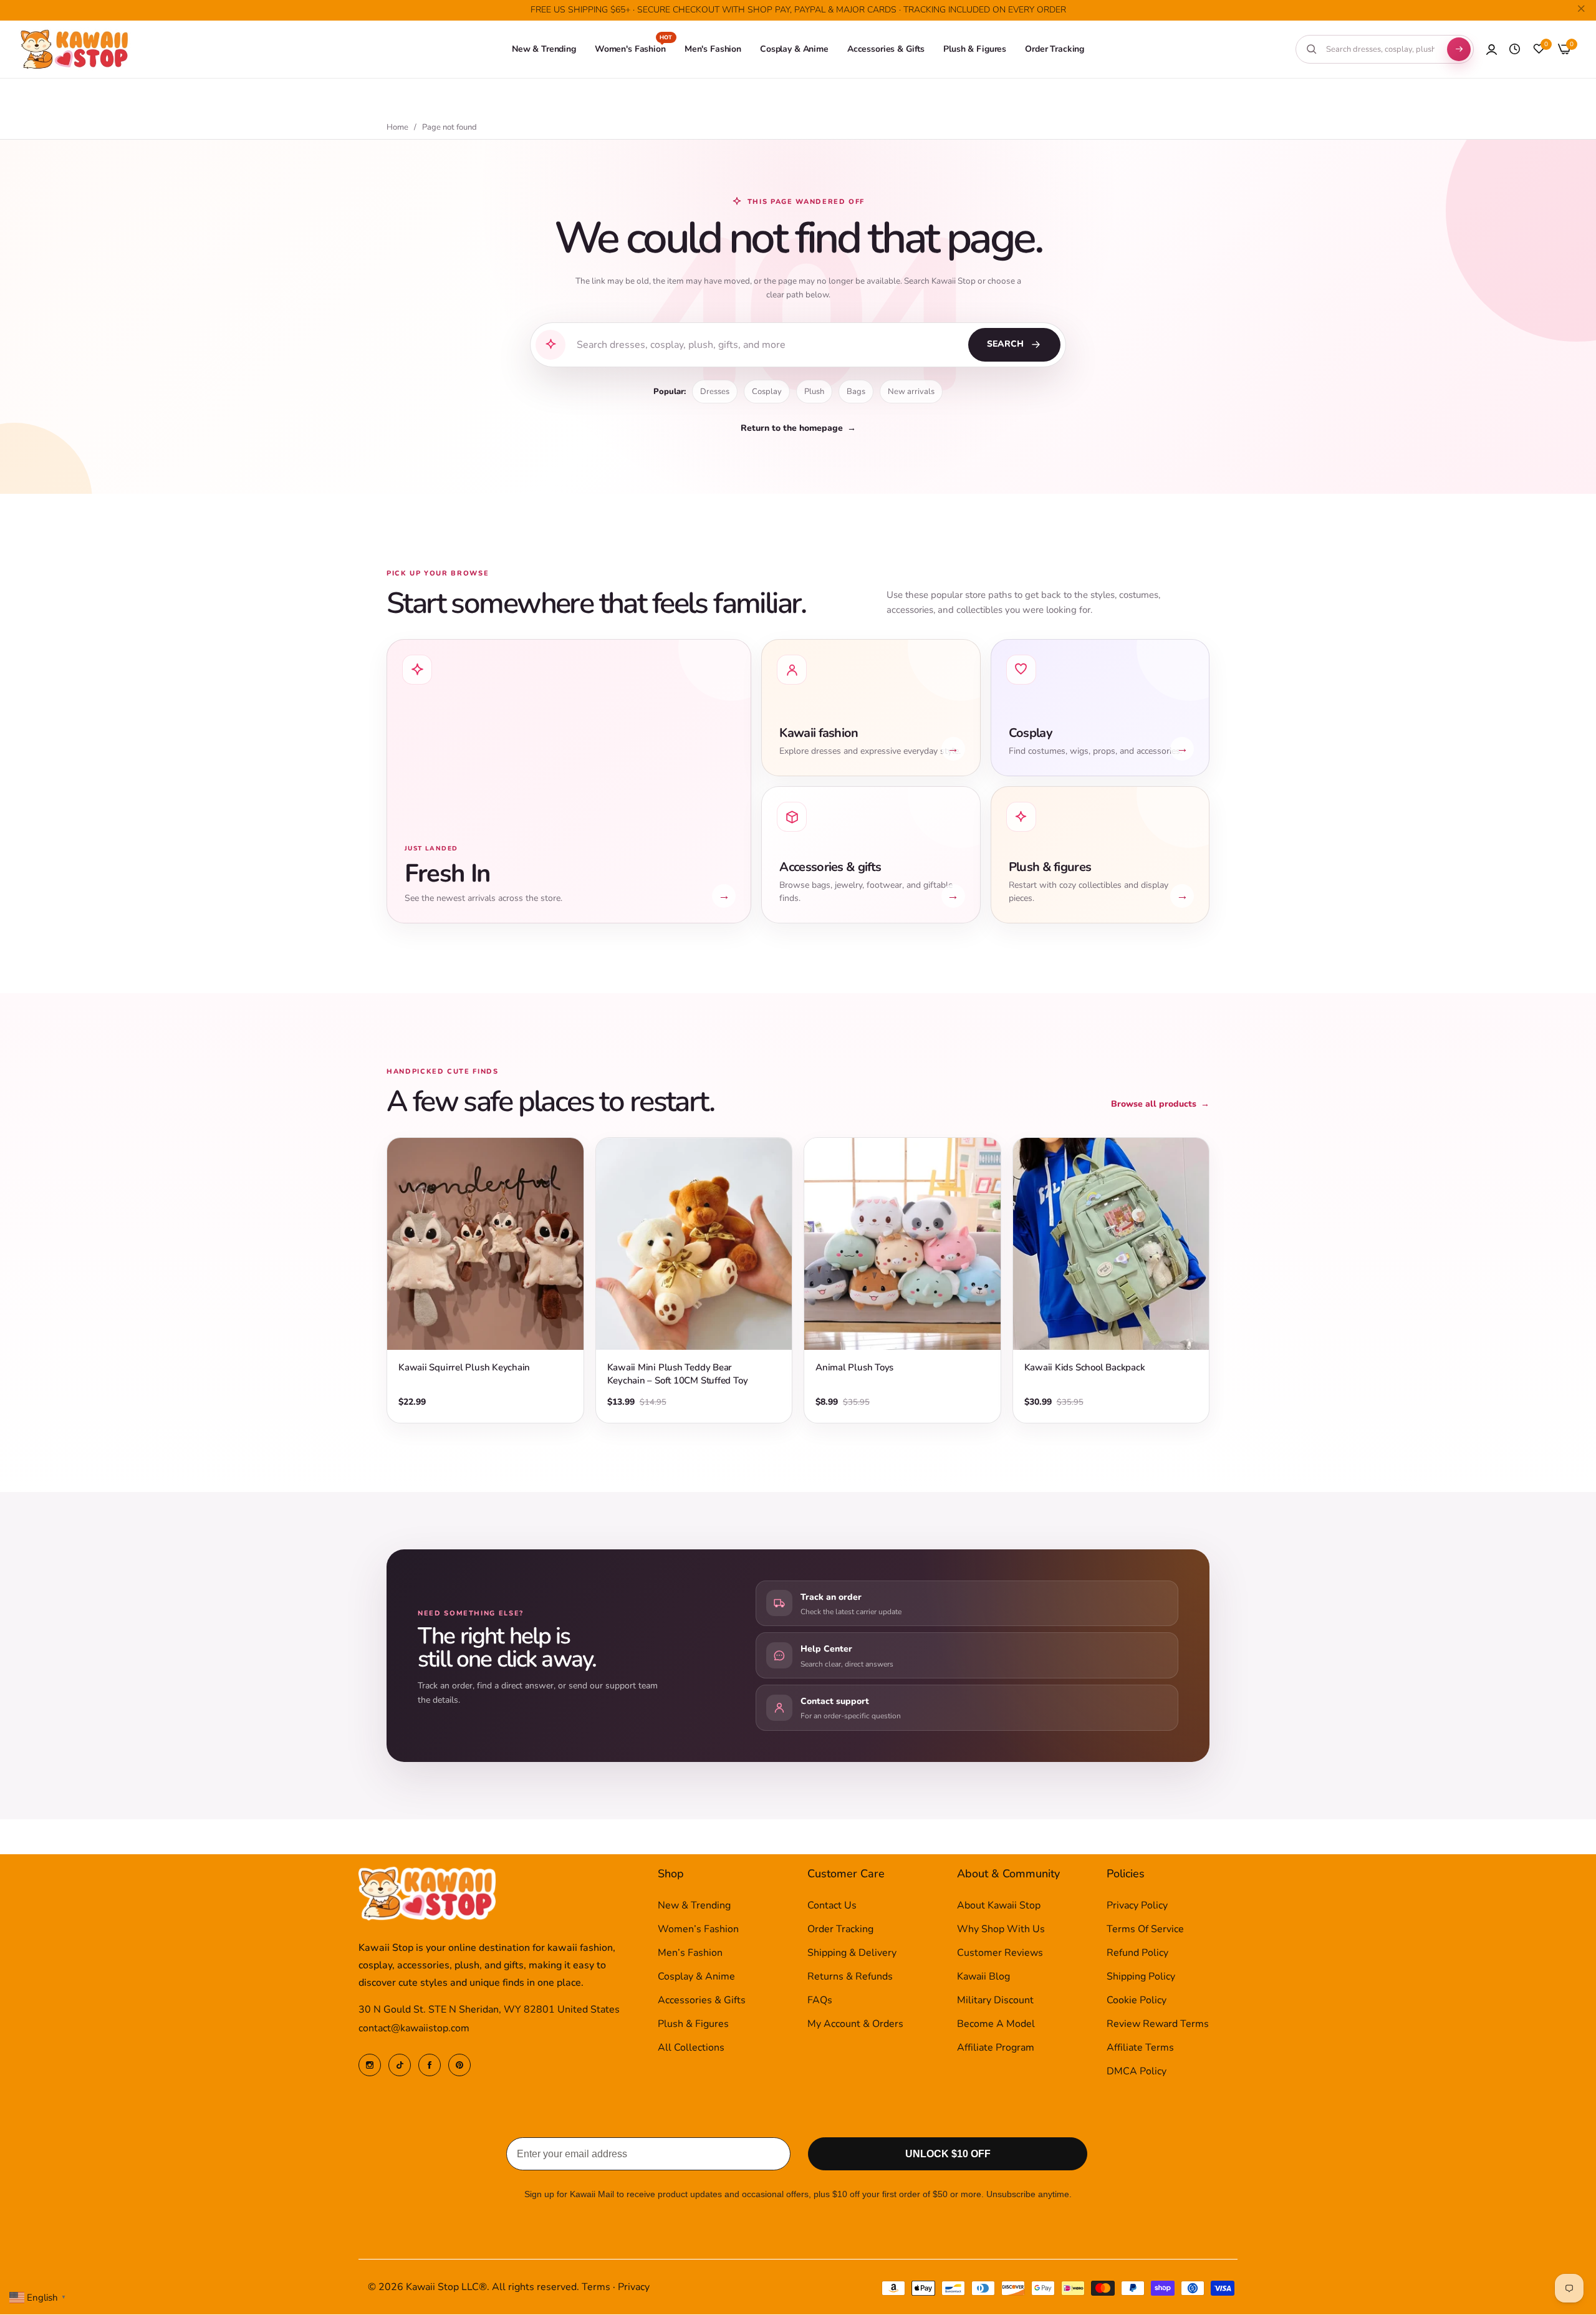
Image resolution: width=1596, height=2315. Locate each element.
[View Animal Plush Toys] (902, 1244)
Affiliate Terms (1140, 2048)
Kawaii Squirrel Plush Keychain (464, 1367)
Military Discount (995, 2001)
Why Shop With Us (1001, 1930)
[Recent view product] (1515, 49)
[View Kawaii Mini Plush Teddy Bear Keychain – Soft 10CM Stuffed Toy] (694, 1244)
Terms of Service (1145, 1930)
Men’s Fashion (690, 1953)
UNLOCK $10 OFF (948, 2154)
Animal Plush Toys (854, 1367)
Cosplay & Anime (696, 1977)
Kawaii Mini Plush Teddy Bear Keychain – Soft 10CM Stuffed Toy (678, 1374)
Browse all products (1160, 1104)
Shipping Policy (1141, 1977)
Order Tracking (840, 1930)
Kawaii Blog (983, 1977)
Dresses (715, 392)
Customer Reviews (1000, 1953)
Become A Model (996, 2024)
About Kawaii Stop (999, 1906)
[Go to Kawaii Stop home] (75, 50)
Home (397, 128)
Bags (856, 392)
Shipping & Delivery (852, 1953)
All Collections (691, 2048)
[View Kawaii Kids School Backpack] (1111, 1244)
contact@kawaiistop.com (414, 2029)
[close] (1581, 11)
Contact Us (832, 1906)
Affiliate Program (996, 2048)
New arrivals (911, 392)
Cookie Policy (1137, 2001)
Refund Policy (1137, 1953)
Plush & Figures (693, 2024)
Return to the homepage (798, 428)
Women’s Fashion (698, 1930)
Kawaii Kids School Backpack (1085, 1367)
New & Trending (694, 1906)
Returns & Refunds (850, 1977)
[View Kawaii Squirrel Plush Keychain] (485, 1244)
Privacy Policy (1137, 1906)
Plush (814, 392)
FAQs (820, 2001)
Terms (596, 2288)
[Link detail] (370, 2065)
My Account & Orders (855, 2024)
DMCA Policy (1137, 2072)
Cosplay (767, 392)
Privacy (634, 2288)
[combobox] (1380, 49)
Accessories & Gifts (702, 2001)
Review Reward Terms (1158, 2024)
